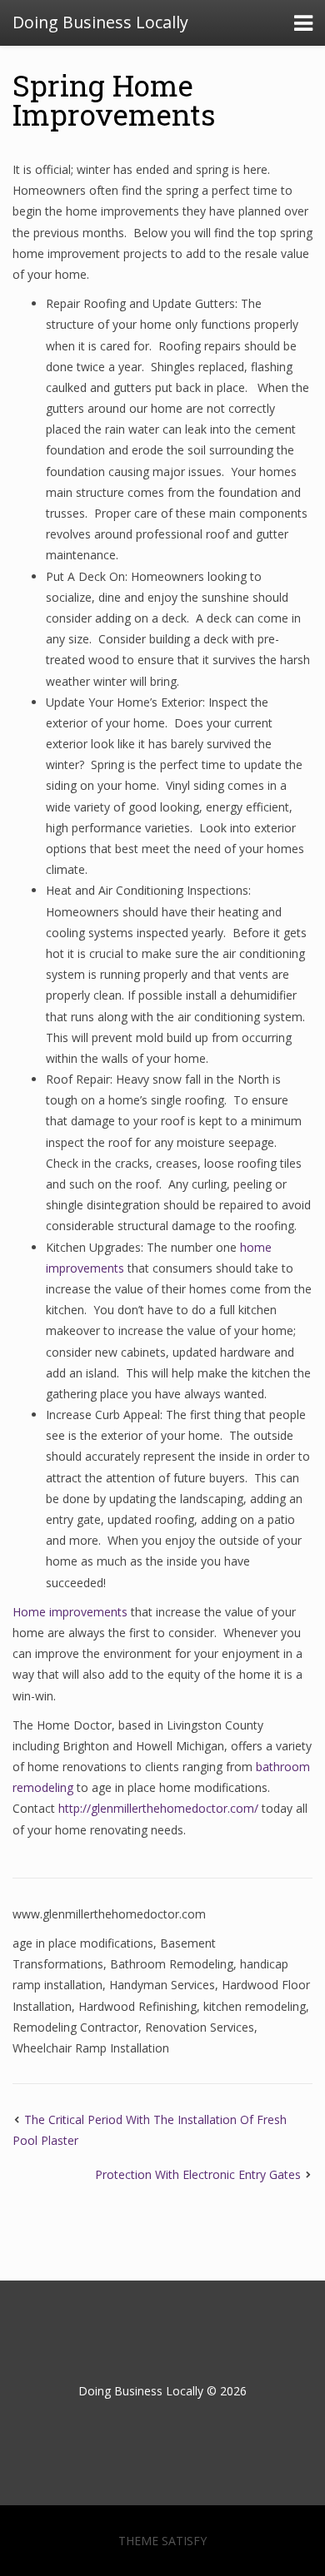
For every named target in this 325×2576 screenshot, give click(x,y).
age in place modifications (83, 1943)
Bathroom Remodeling (172, 1964)
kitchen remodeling (255, 2006)
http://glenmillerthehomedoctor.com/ (158, 1808)
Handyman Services (162, 1985)
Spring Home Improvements (114, 99)
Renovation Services (200, 2027)
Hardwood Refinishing (137, 2006)
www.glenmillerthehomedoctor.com (109, 1914)
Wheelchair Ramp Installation (91, 2048)
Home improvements (70, 1612)
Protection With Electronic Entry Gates (198, 2174)
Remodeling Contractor (75, 2027)
